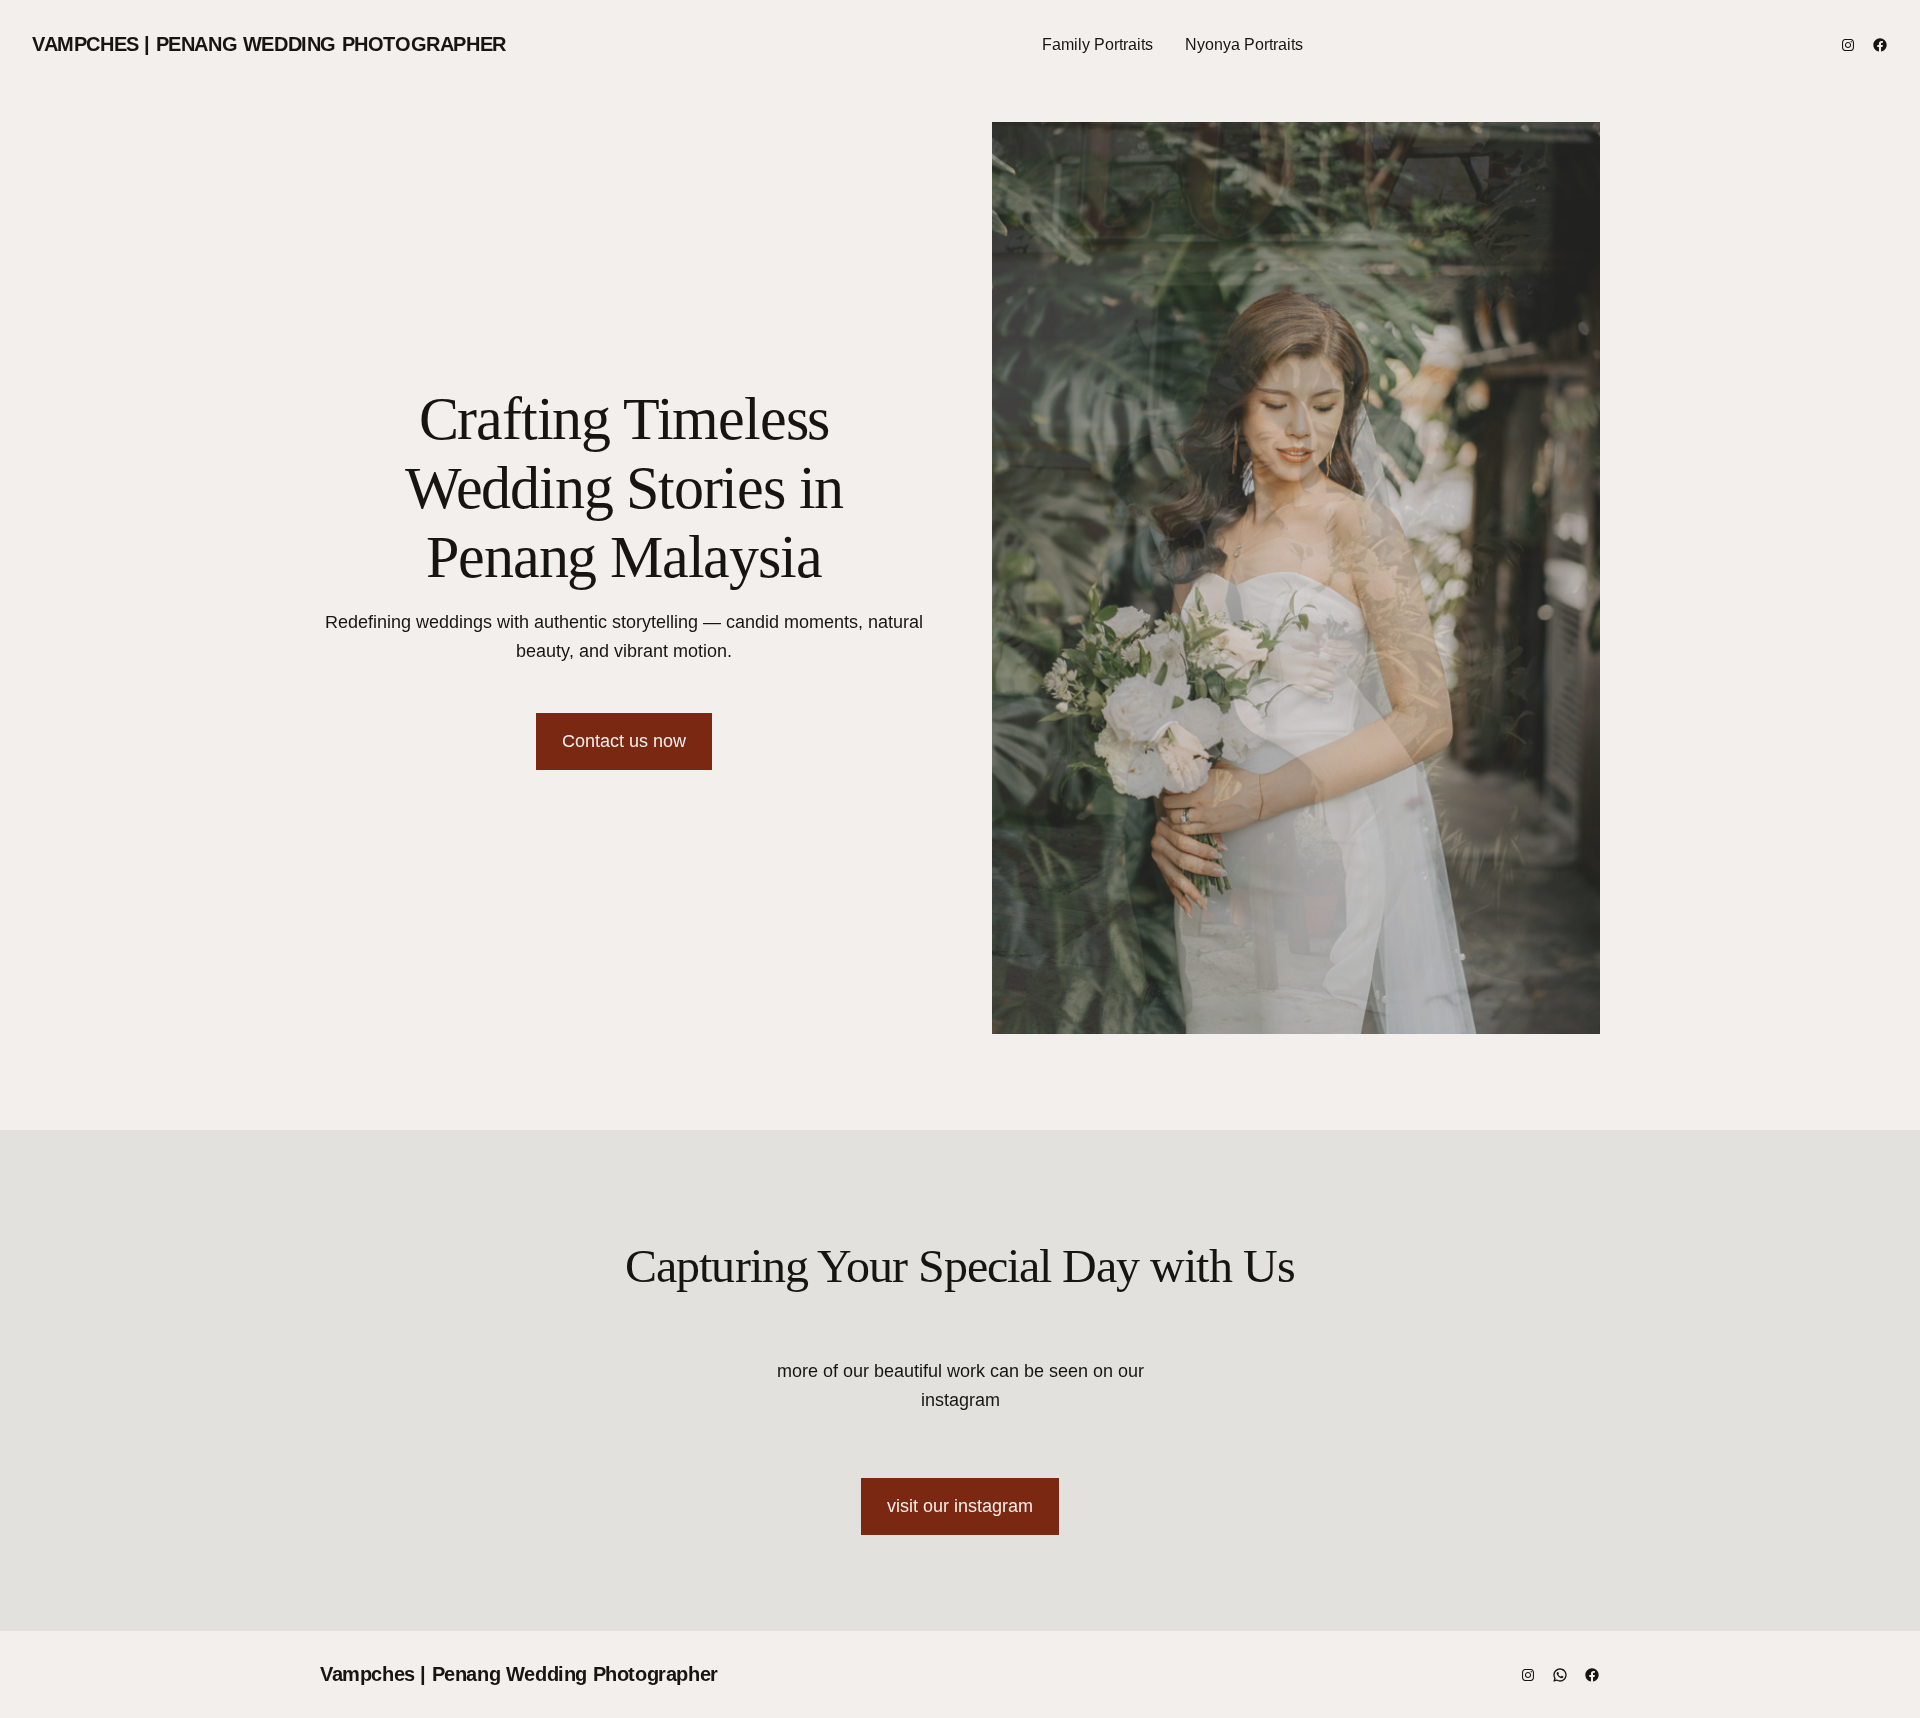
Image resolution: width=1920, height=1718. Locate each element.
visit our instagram (960, 1506)
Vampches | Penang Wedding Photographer (269, 44)
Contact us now (624, 741)
